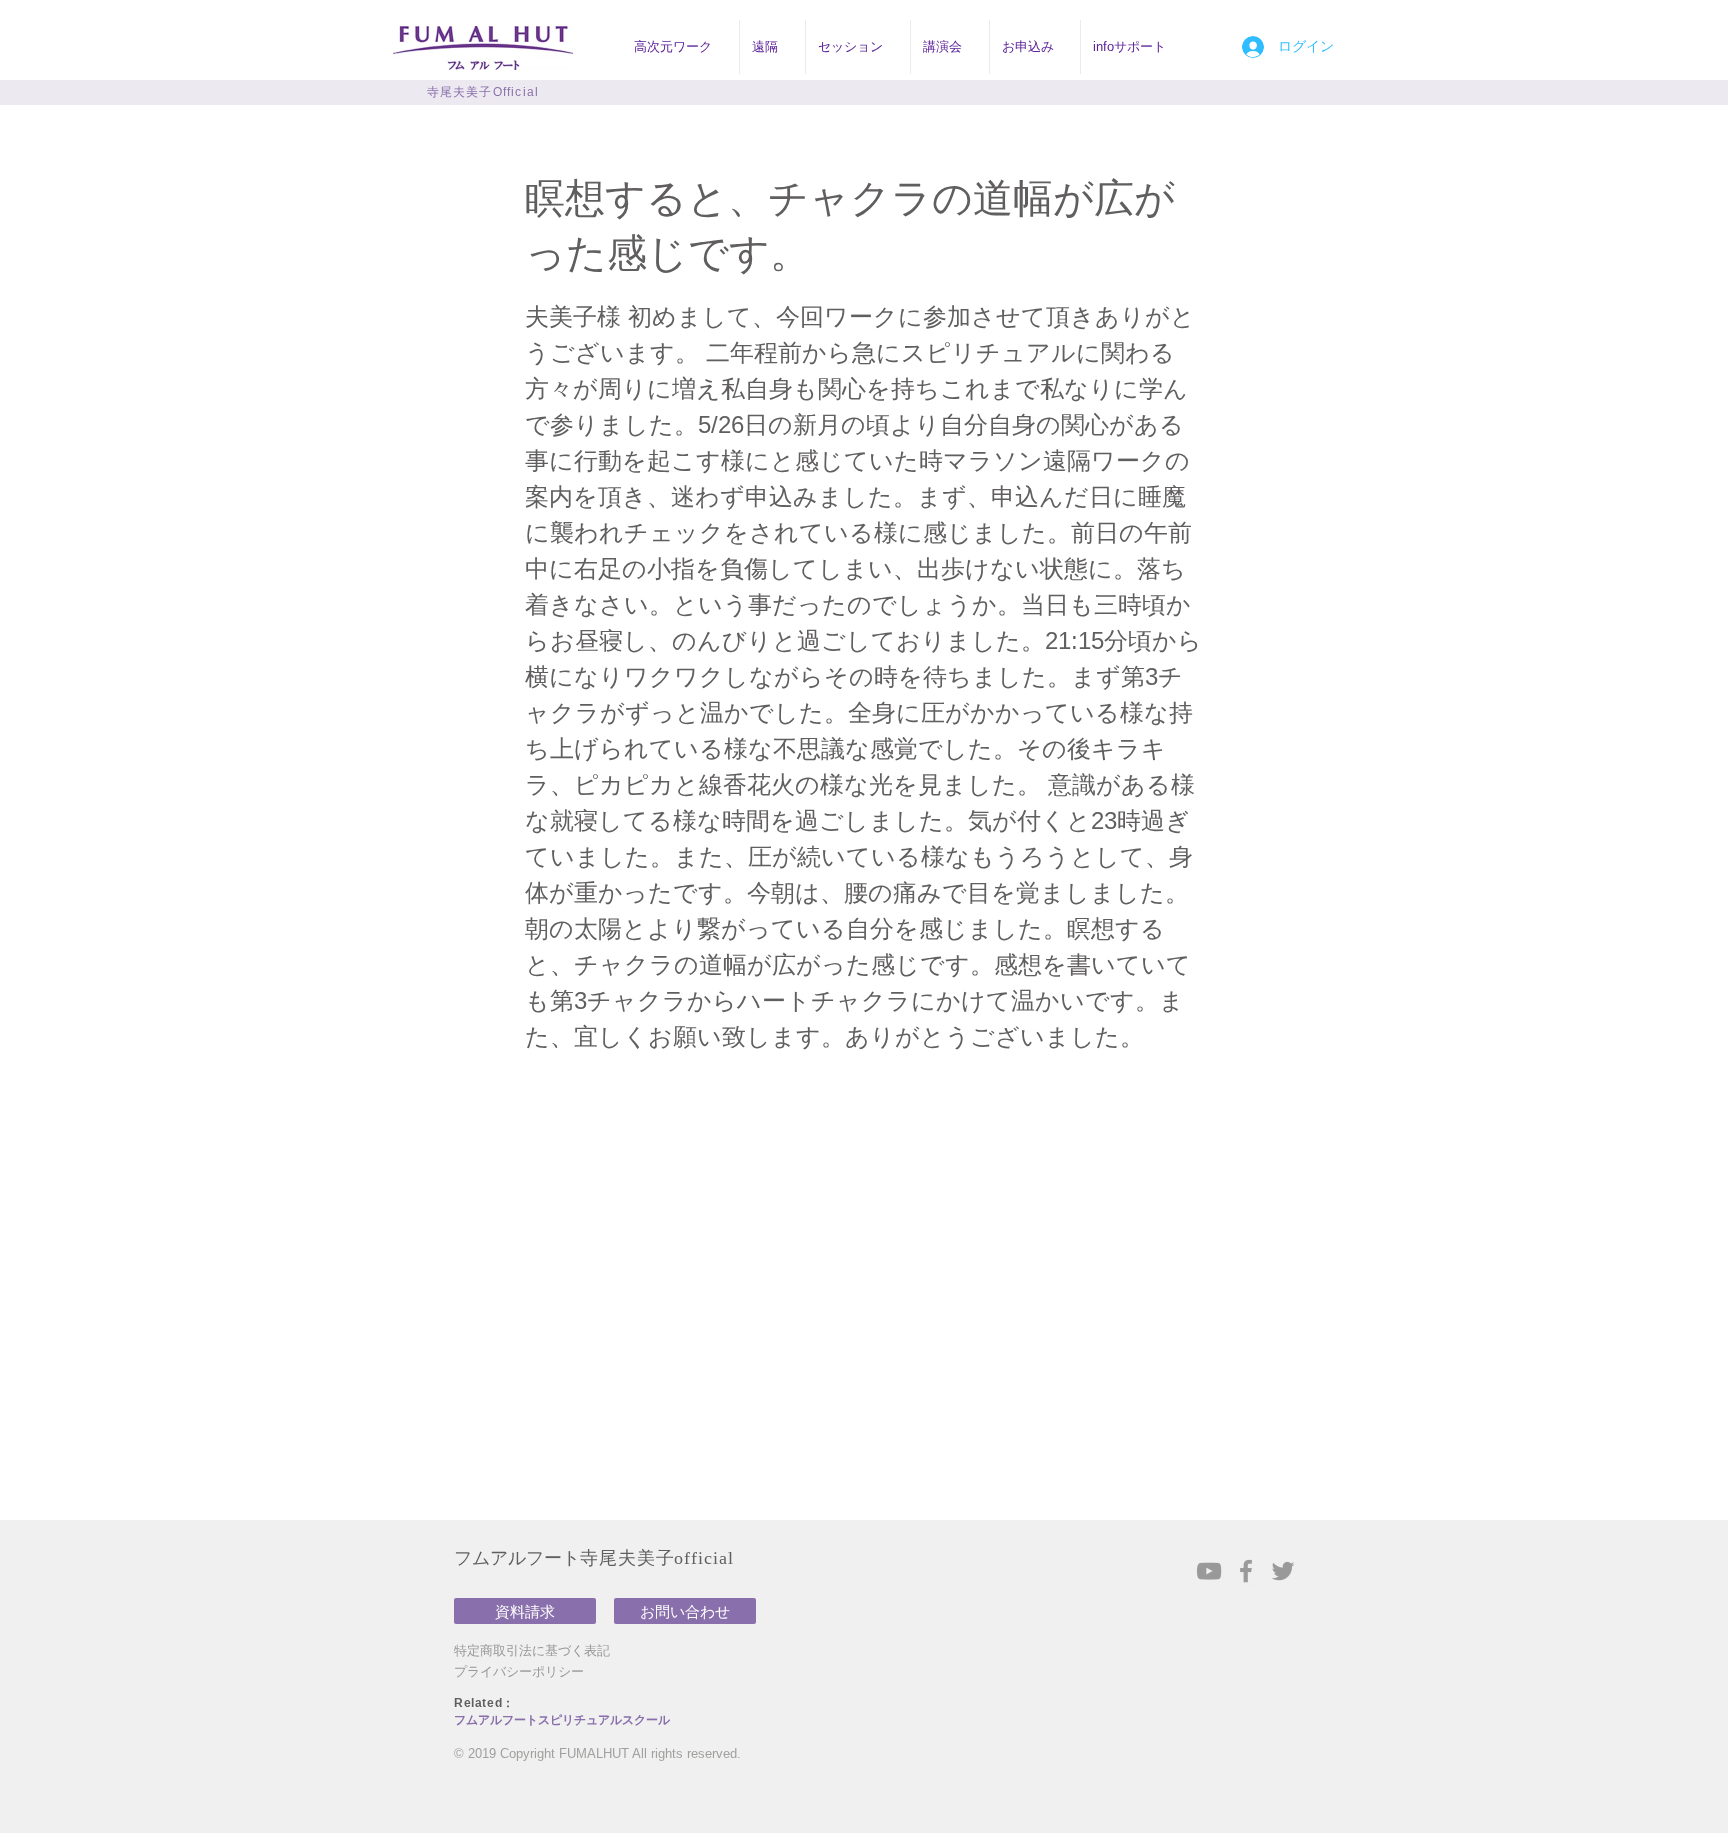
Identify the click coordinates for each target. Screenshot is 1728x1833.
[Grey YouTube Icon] (1209, 1571)
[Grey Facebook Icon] (1246, 1571)
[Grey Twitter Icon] (1283, 1571)
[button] (680, 47)
